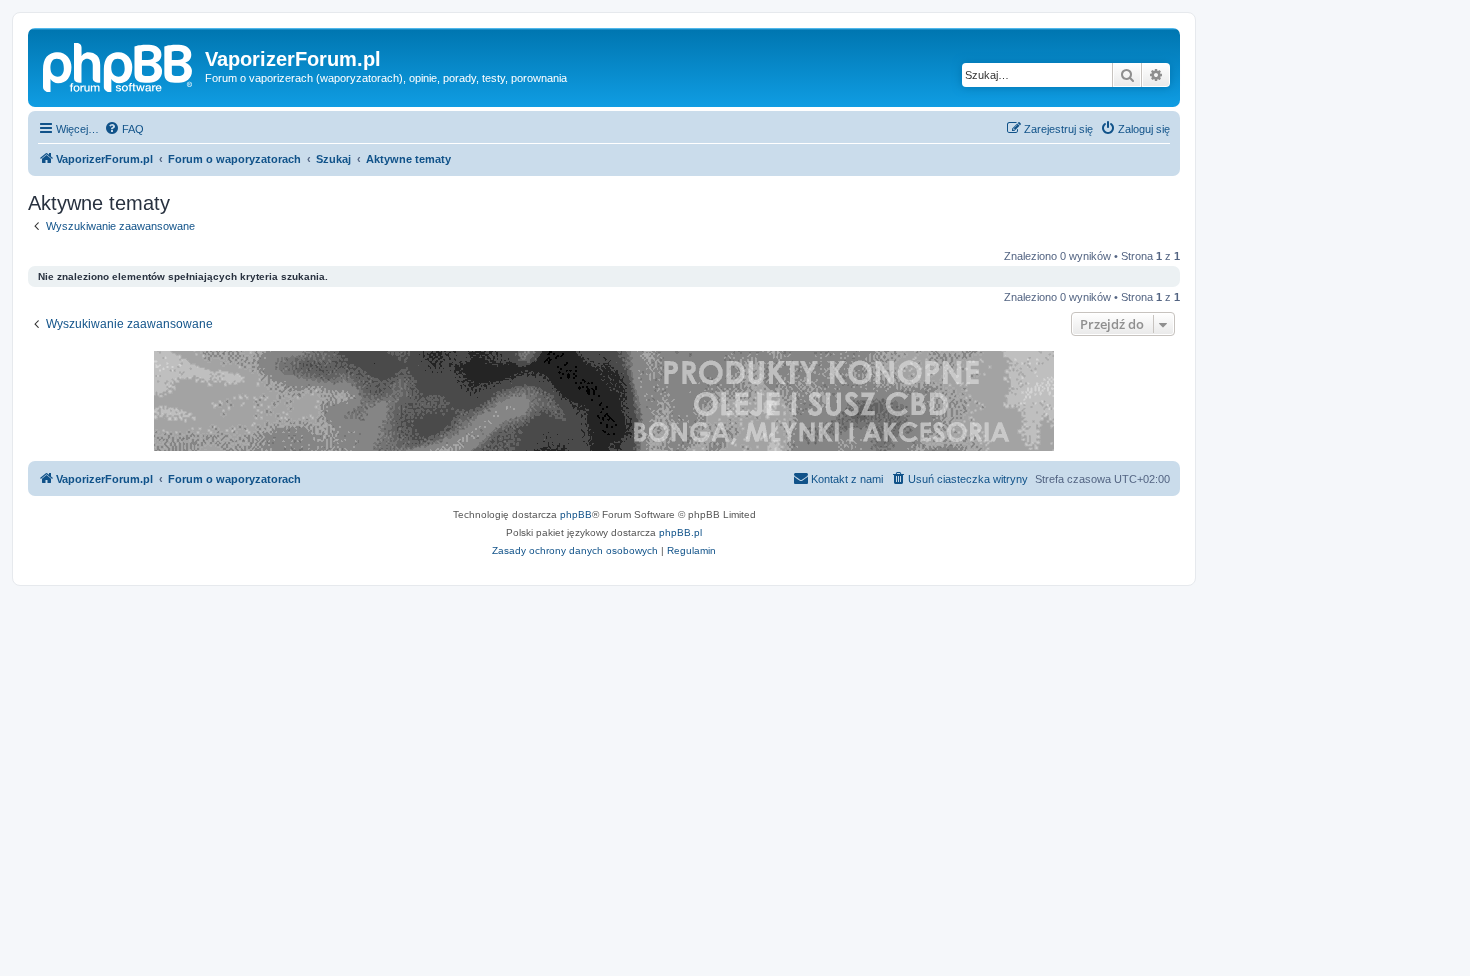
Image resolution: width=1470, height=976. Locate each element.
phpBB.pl (680, 532)
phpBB (576, 514)
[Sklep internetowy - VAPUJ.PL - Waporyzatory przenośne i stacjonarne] (604, 401)
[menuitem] (124, 129)
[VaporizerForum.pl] (119, 65)
